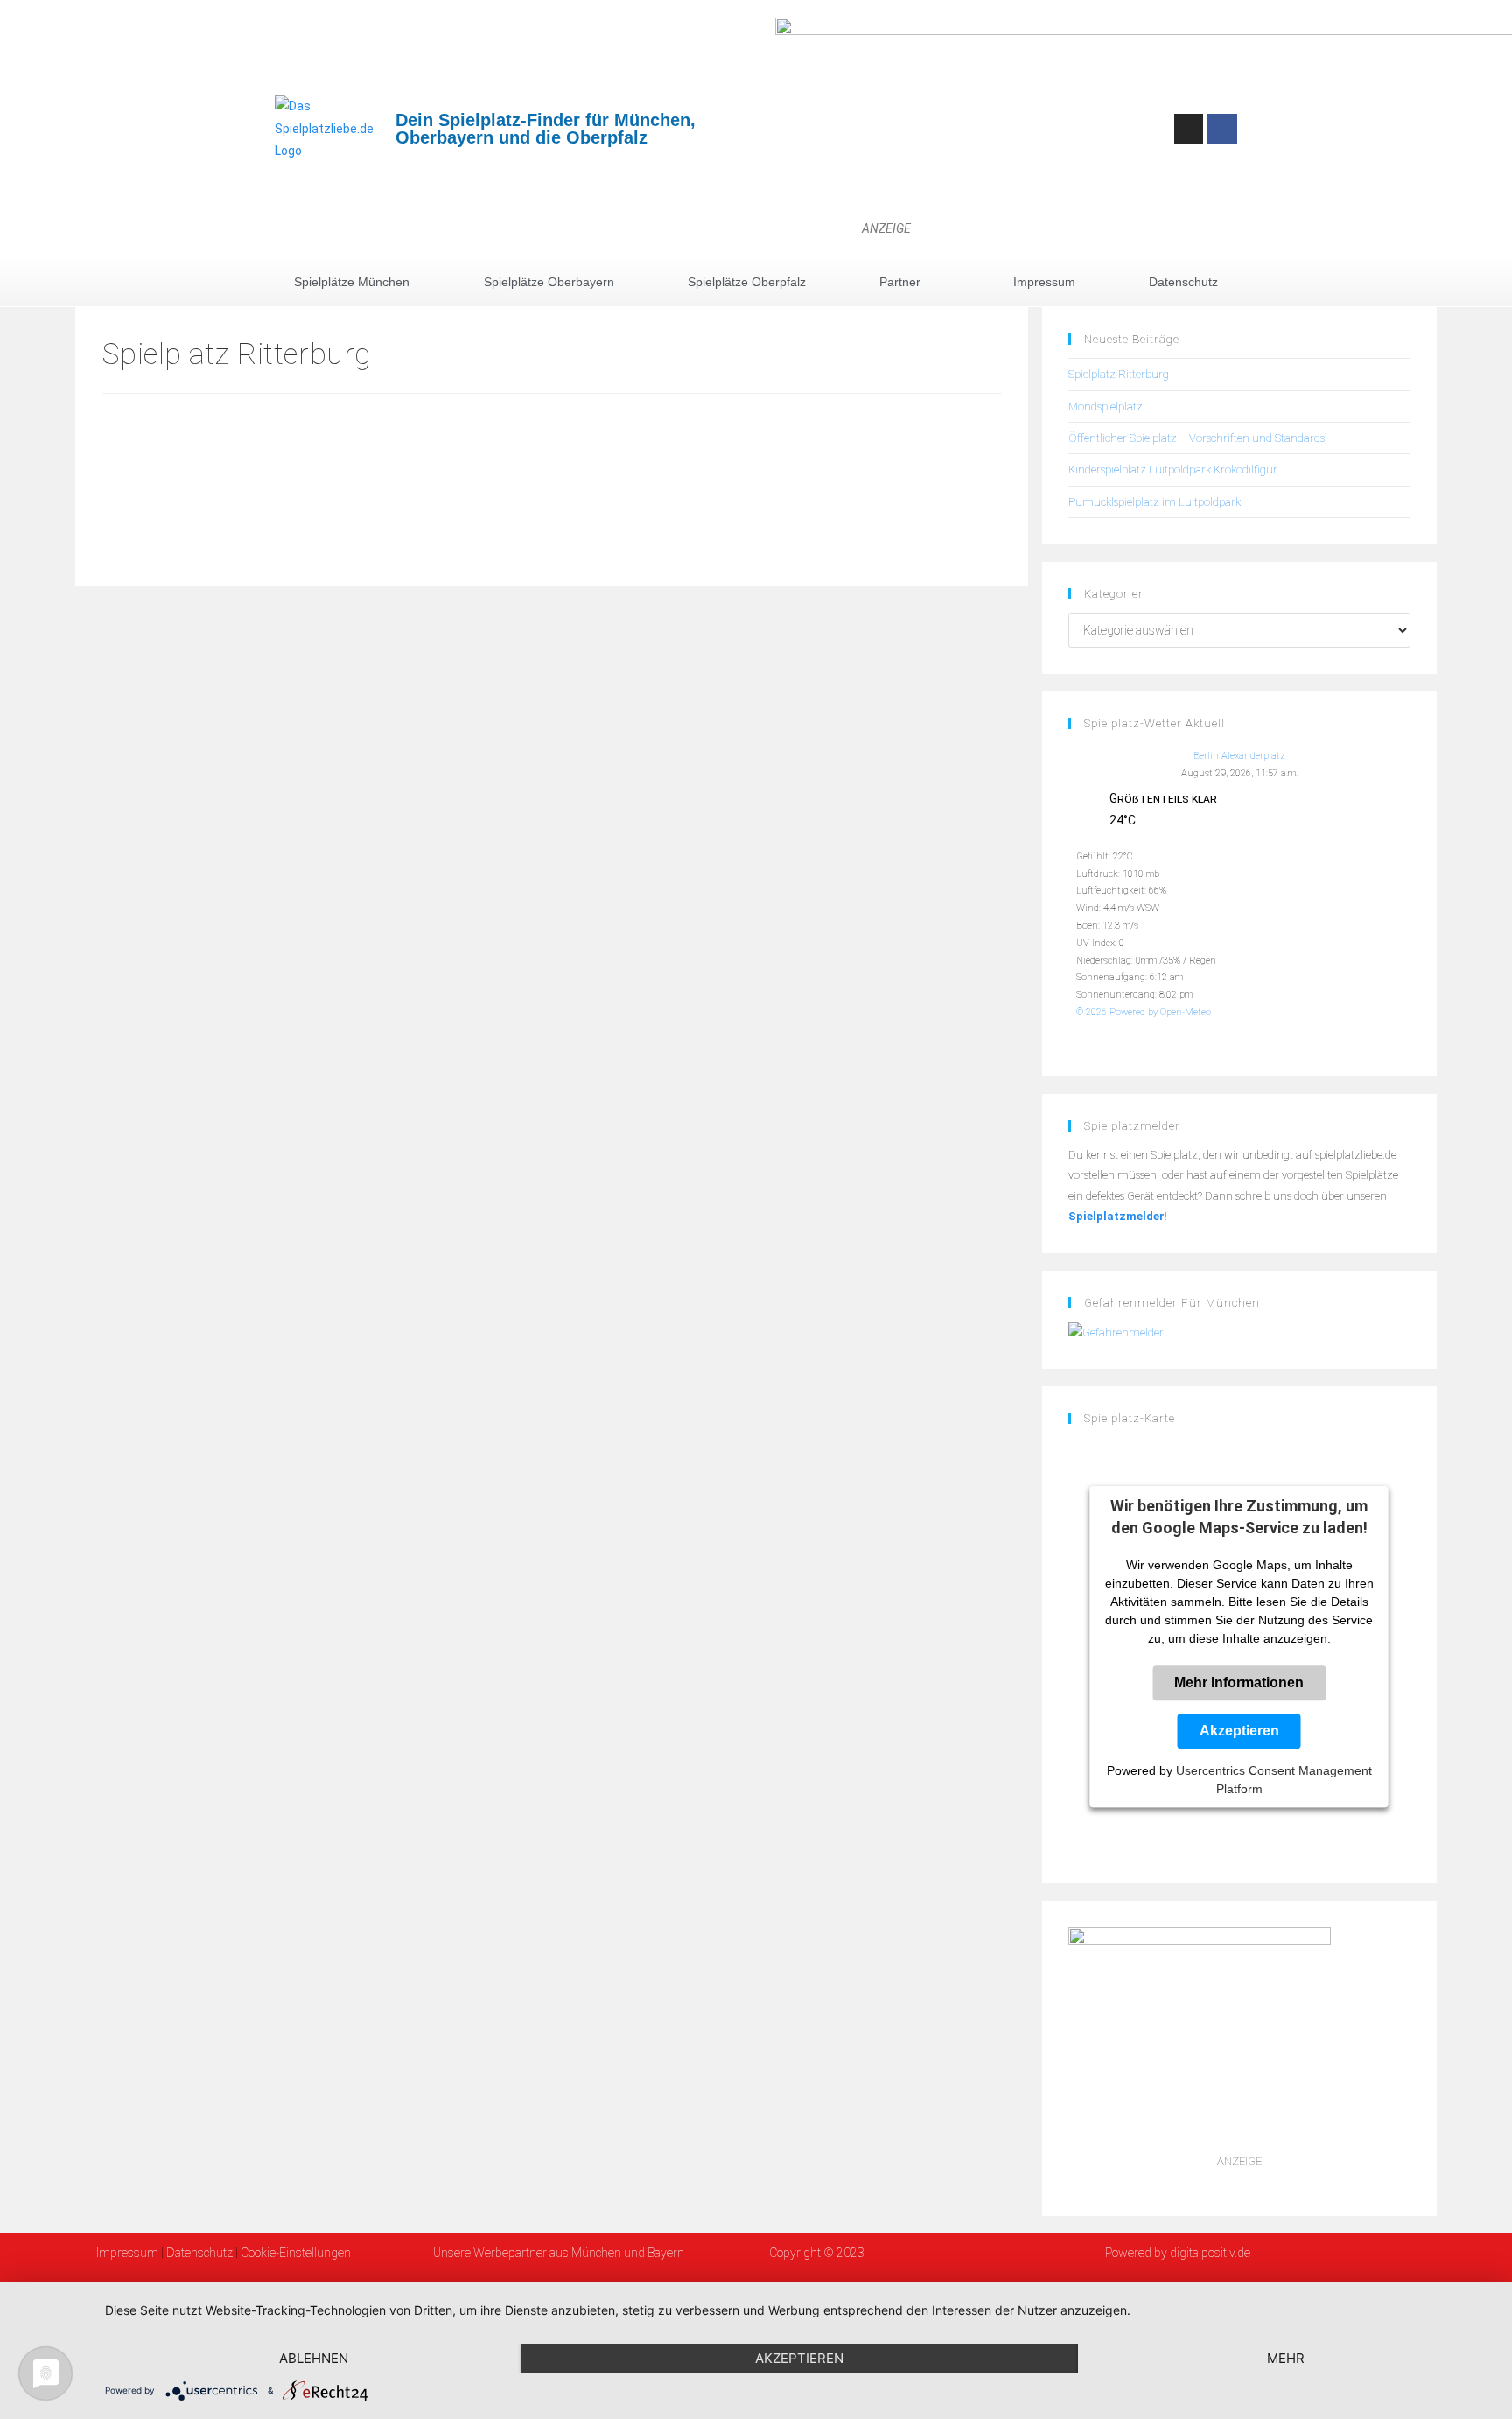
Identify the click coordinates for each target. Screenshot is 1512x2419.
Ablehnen (314, 2358)
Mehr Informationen (1239, 1683)
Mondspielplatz (1106, 407)
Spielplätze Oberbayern (549, 282)
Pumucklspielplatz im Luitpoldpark (1155, 502)
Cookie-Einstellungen (296, 2253)
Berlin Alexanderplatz (1239, 756)
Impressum (1044, 282)
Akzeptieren (1239, 1732)
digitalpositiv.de (1209, 2253)
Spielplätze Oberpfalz (747, 282)
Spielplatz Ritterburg (1119, 374)
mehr (1286, 2358)
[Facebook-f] (1222, 129)
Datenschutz (1183, 282)
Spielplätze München (352, 282)
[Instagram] (1189, 129)
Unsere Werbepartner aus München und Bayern (559, 2253)
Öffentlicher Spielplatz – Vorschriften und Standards (1197, 438)
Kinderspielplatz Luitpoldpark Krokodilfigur (1173, 470)
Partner (900, 282)
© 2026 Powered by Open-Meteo (1144, 1012)
